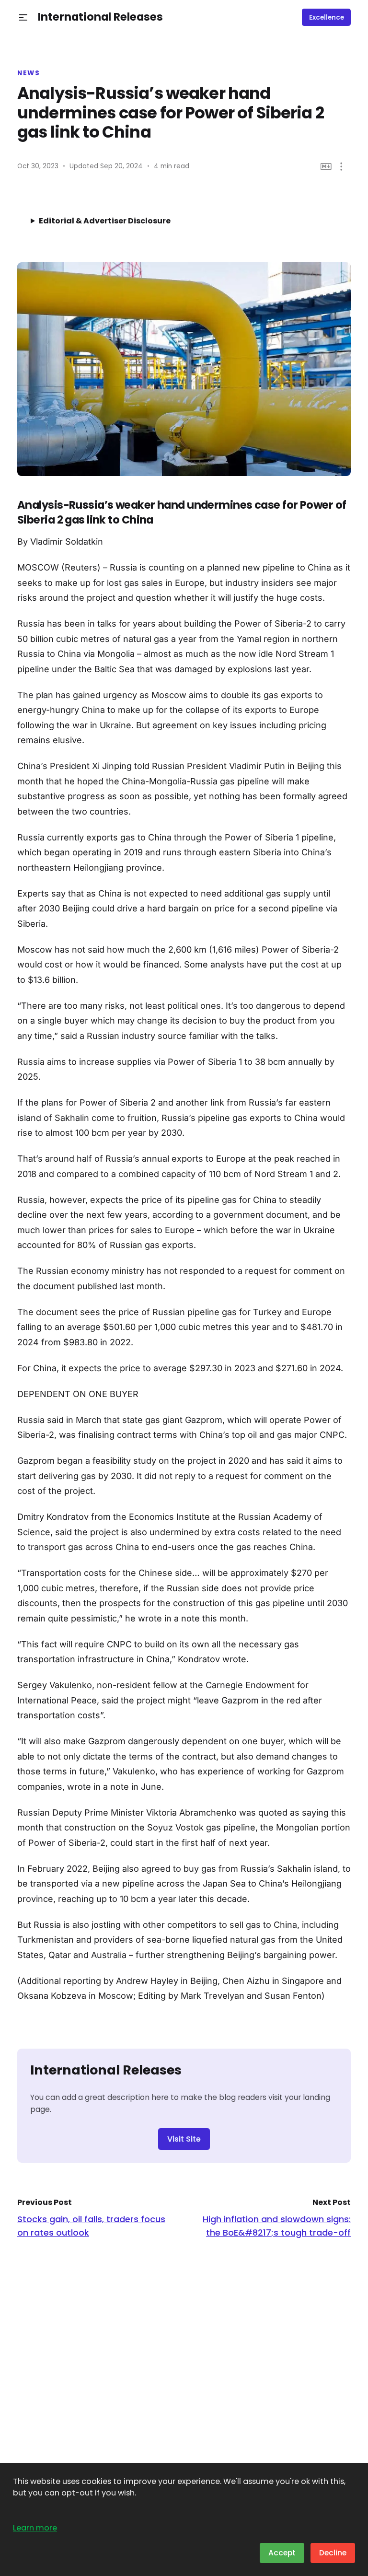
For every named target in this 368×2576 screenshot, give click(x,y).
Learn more (35, 2528)
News (29, 73)
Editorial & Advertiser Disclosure (105, 221)
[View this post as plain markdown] (326, 167)
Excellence (327, 17)
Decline (333, 2553)
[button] (23, 17)
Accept (282, 2553)
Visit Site (184, 2139)
